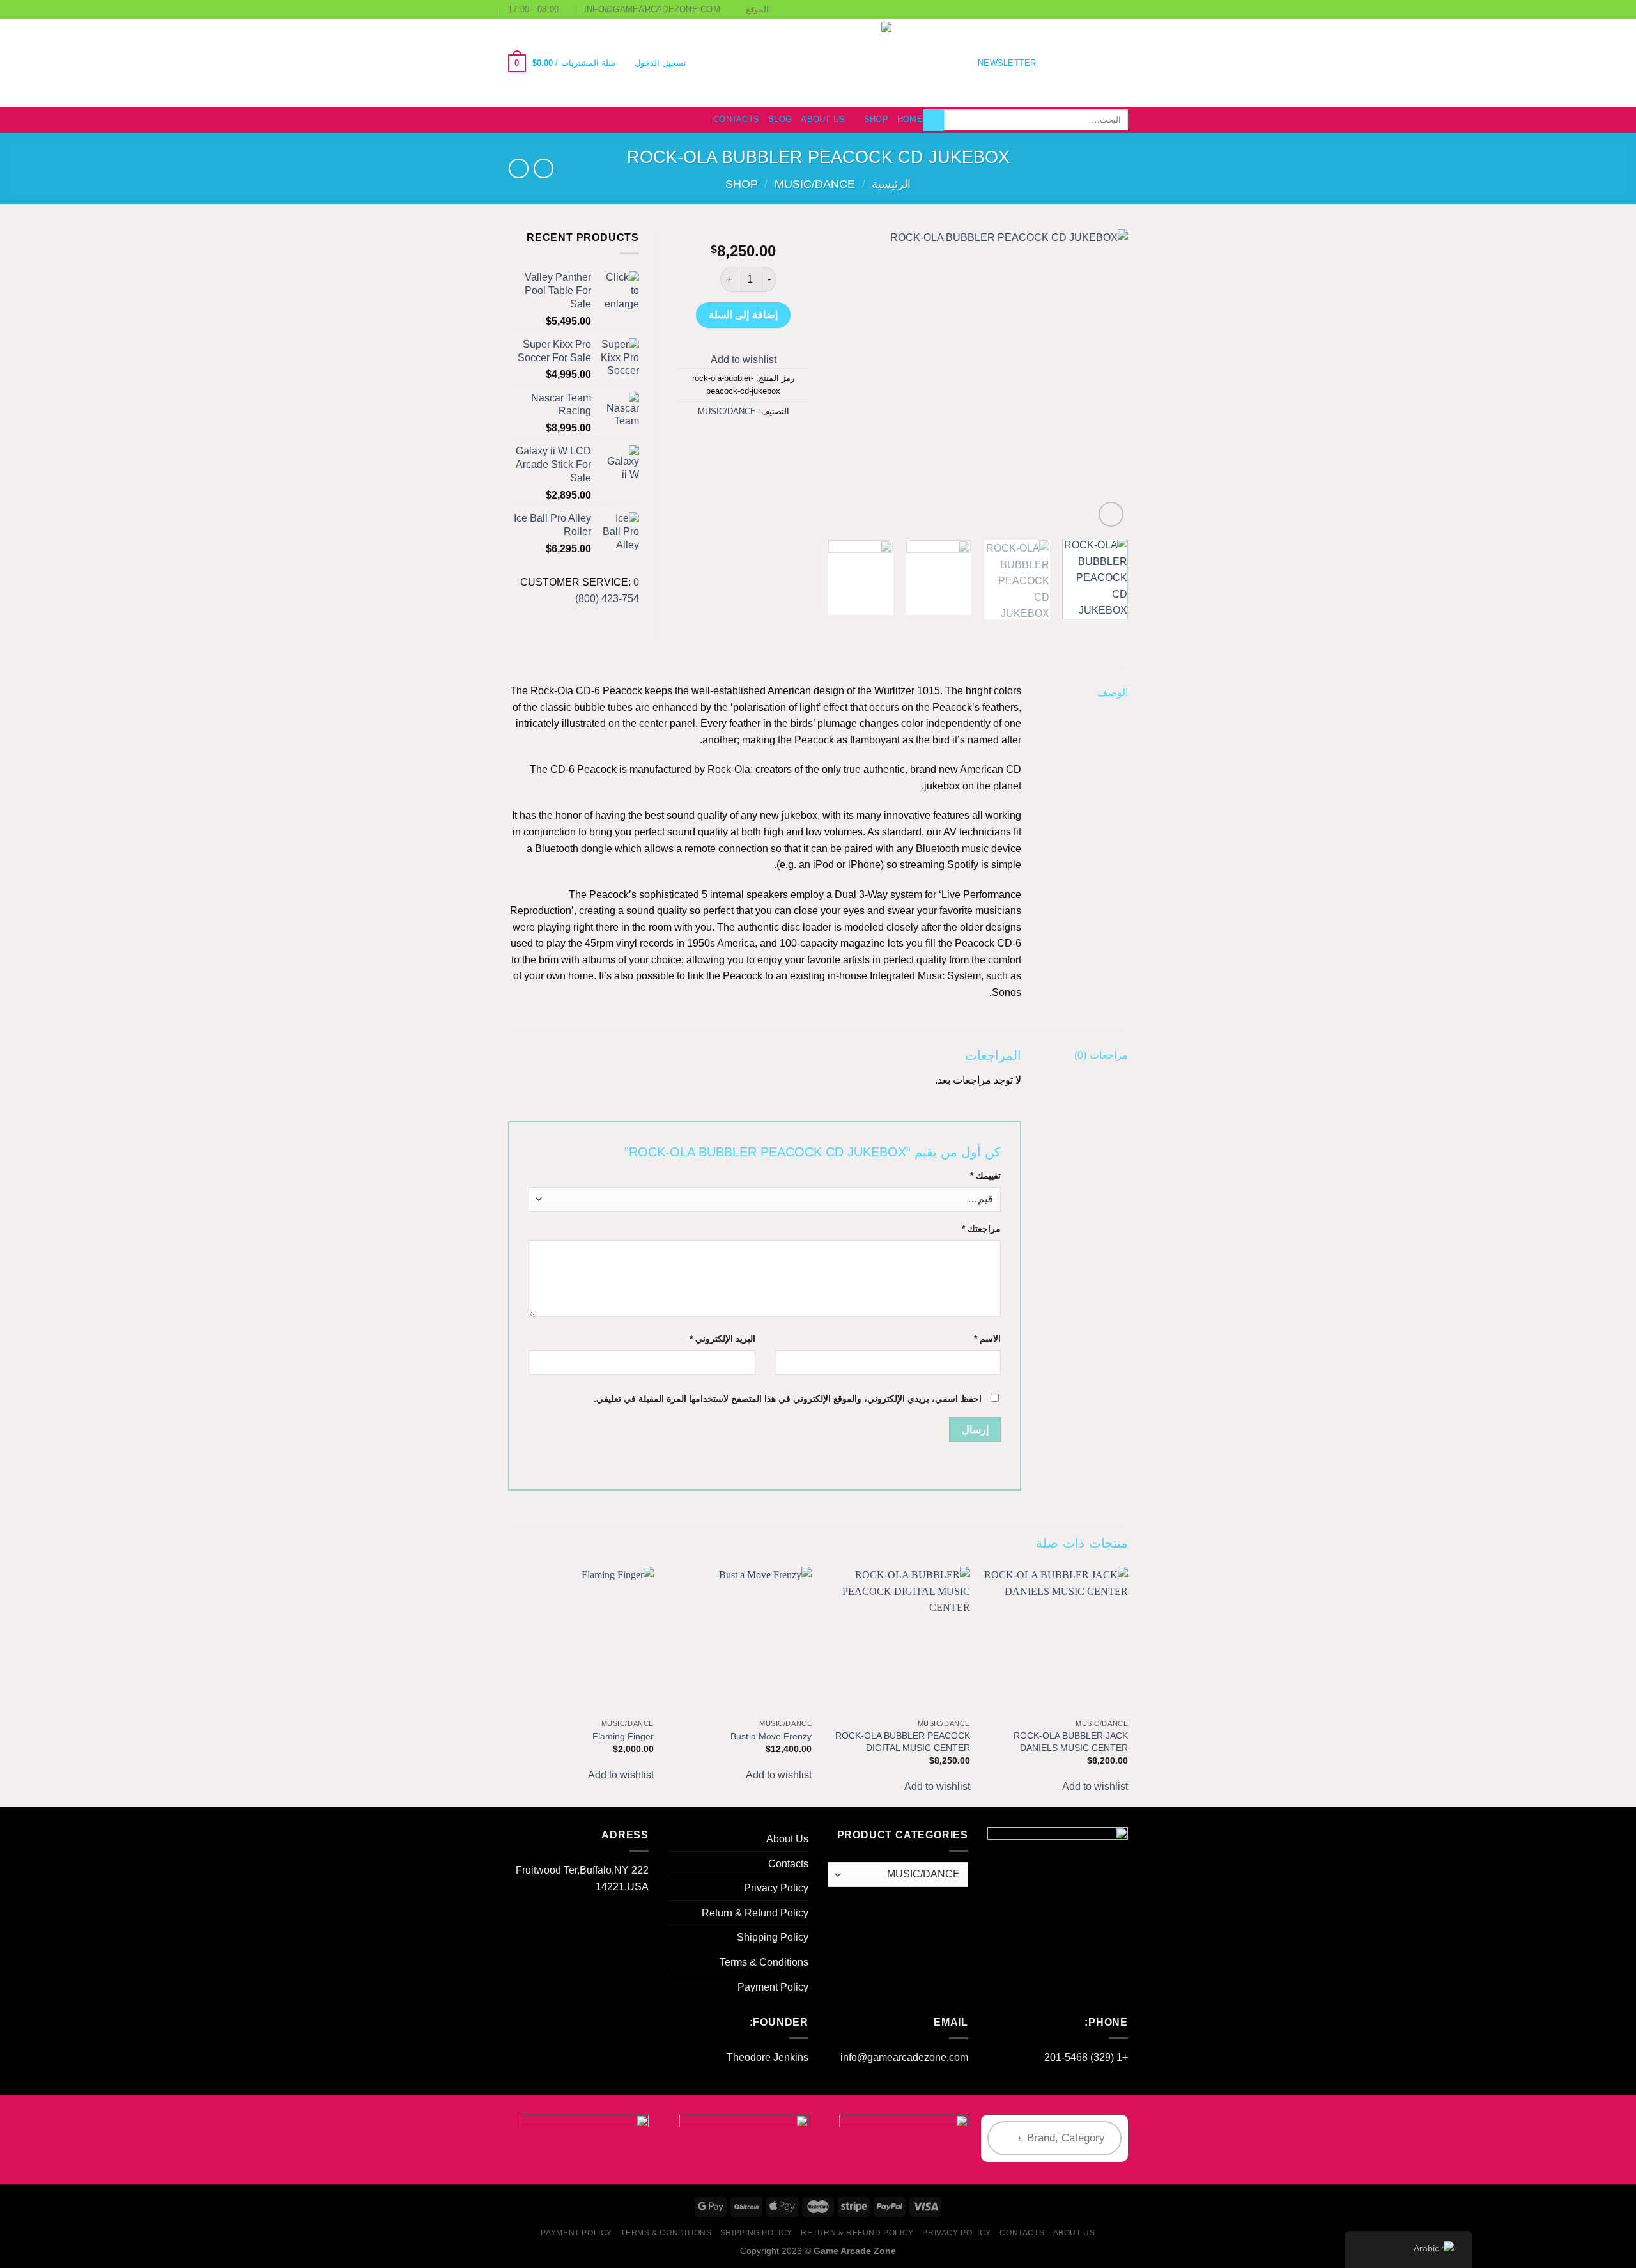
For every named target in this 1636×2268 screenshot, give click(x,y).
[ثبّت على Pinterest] (720, 440)
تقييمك (985, 1176)
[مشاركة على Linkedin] (696, 440)
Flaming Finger (623, 1736)
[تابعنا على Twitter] (1086, 63)
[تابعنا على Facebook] (1120, 63)
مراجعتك (981, 1229)
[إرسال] (933, 120)
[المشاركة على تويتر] (766, 440)
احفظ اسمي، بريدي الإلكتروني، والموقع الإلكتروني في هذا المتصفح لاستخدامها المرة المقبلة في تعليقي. (788, 1399)
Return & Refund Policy (755, 1913)
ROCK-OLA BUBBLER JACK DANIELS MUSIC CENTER (1071, 1742)
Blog (780, 119)
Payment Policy (773, 1987)
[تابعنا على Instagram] (1103, 63)
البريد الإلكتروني (722, 1339)
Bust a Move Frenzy (771, 1736)
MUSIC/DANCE (815, 184)
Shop (876, 119)
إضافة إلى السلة (743, 315)
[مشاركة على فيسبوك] (789, 440)
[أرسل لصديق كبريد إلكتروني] (743, 440)
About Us (823, 119)
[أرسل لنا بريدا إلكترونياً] (1070, 63)
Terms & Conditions (764, 1962)
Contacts (736, 119)
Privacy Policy (776, 1888)
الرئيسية (891, 184)
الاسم (987, 1339)
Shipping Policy (773, 1937)
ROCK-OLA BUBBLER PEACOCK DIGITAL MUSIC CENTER (903, 1742)
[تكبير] (1111, 514)
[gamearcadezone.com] (818, 63)
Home (910, 119)
